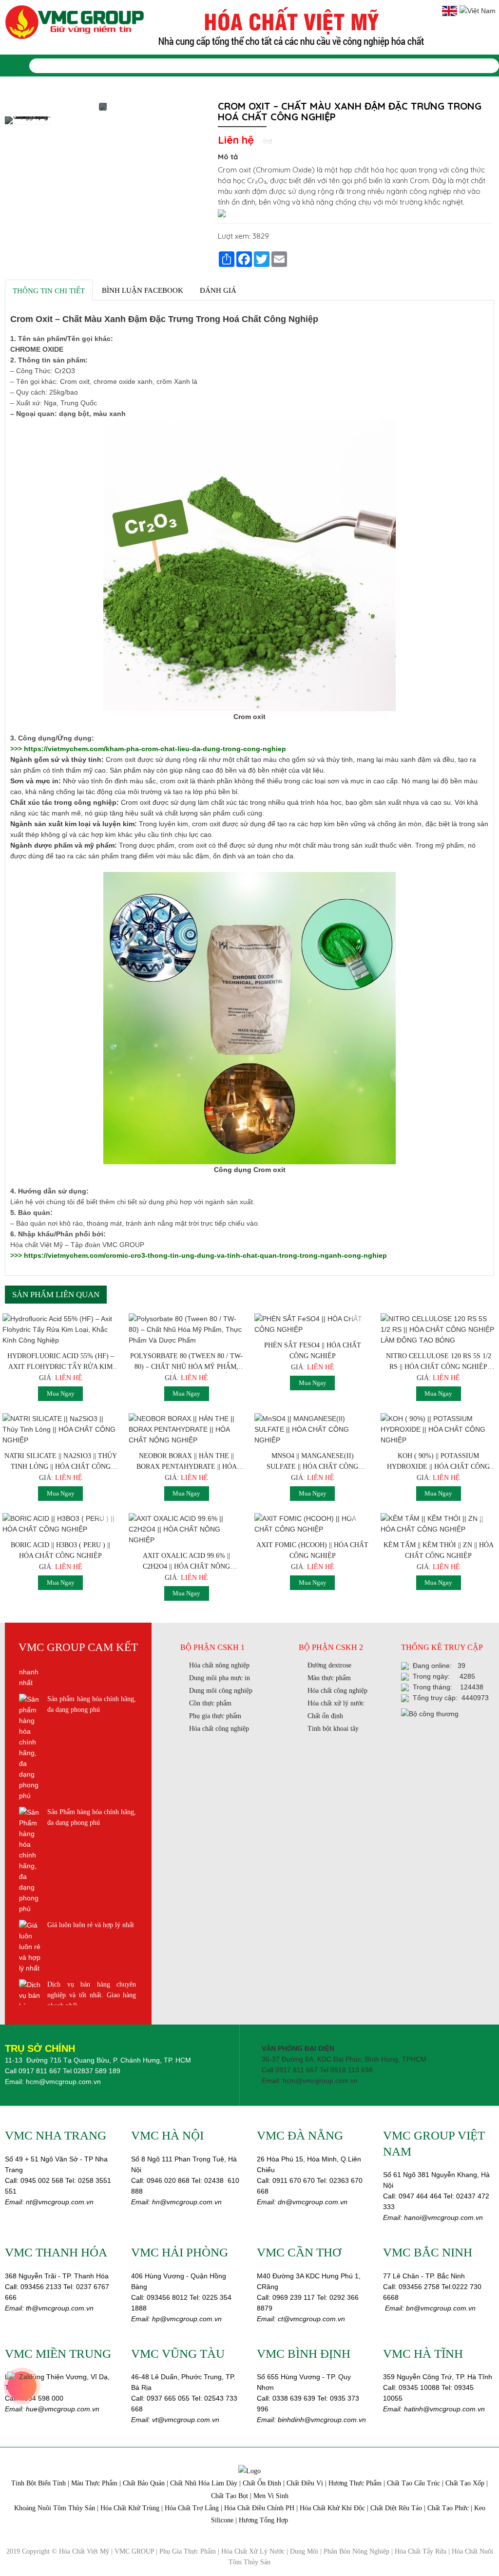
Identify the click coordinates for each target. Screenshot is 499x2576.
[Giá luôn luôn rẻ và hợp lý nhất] (30, 1834)
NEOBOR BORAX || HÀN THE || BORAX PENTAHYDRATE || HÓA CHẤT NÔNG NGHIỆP (187, 1462)
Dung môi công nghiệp (221, 1691)
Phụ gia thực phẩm (215, 1716)
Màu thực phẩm (329, 1678)
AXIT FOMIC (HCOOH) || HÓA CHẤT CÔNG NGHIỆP (312, 1550)
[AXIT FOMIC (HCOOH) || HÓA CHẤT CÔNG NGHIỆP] (313, 1524)
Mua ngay (61, 1393)
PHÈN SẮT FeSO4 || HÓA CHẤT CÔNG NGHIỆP (313, 1351)
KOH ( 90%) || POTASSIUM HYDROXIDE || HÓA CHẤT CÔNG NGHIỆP (438, 1462)
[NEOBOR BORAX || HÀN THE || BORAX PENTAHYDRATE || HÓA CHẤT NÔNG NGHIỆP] (187, 1429)
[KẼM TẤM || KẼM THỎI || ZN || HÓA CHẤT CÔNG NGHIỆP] (439, 1524)
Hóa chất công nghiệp (219, 1729)
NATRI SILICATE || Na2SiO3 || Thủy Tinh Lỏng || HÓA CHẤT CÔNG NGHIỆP (61, 1462)
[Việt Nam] (478, 10)
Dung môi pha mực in (220, 1678)
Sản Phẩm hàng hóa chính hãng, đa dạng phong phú (92, 1704)
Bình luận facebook (143, 290)
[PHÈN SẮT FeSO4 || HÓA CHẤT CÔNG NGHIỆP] (313, 1324)
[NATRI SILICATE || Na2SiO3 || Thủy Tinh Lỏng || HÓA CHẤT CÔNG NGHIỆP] (61, 1429)
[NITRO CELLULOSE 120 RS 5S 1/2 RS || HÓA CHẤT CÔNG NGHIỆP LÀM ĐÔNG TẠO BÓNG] (439, 1329)
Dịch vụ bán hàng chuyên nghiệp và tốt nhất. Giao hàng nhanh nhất (92, 1882)
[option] (28, 124)
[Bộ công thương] (430, 1713)
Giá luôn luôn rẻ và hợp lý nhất (91, 1812)
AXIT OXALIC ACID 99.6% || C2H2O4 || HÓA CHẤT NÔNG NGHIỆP (186, 1562)
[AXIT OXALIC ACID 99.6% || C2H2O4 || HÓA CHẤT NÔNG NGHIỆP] (187, 1529)
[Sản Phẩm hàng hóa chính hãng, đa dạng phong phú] (30, 1747)
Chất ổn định (325, 1716)
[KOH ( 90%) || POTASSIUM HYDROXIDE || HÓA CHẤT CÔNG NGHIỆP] (439, 1429)
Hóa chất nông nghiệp (219, 1665)
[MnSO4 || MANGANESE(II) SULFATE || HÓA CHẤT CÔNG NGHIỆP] (313, 1429)
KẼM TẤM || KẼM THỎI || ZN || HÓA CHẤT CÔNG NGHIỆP (439, 1550)
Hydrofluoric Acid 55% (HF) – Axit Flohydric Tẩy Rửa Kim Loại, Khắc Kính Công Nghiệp (61, 1363)
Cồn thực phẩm (210, 1703)
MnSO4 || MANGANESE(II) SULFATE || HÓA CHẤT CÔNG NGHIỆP (312, 1462)
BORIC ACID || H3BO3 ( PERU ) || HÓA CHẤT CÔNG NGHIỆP (60, 1550)
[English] (451, 10)
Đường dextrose (329, 1665)
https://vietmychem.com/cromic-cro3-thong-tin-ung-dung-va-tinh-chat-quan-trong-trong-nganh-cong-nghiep (204, 1255)
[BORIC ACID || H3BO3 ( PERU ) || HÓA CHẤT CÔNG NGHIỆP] (61, 1524)
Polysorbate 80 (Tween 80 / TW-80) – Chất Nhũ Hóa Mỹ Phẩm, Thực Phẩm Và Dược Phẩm (186, 1363)
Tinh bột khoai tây (333, 1729)
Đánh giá (218, 290)
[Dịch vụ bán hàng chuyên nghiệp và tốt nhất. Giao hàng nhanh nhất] (30, 1925)
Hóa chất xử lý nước (336, 1703)
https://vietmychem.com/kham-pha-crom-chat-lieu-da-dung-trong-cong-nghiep (155, 749)
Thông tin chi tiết (49, 291)
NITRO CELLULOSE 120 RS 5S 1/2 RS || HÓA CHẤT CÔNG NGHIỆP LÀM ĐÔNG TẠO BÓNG (439, 1363)
